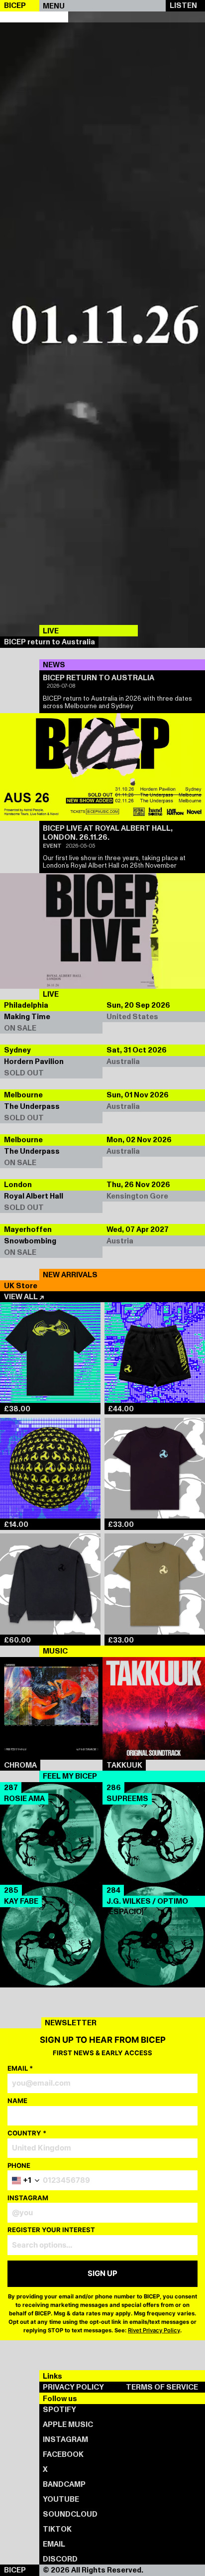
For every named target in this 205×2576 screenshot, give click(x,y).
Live (51, 994)
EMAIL (54, 2544)
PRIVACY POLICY (73, 2387)
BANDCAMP (64, 2484)
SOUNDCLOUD (70, 2514)
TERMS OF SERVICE (162, 2387)
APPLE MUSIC (68, 2424)
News (54, 665)
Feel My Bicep (70, 1776)
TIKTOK (57, 2529)
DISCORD (60, 2559)
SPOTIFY (59, 2410)
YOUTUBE (61, 2499)
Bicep (15, 2570)
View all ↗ (24, 1297)
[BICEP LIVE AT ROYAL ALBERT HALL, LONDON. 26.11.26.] (102, 931)
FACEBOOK (63, 2454)
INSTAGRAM (65, 2439)
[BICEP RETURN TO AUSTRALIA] (102, 767)
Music (55, 1651)
